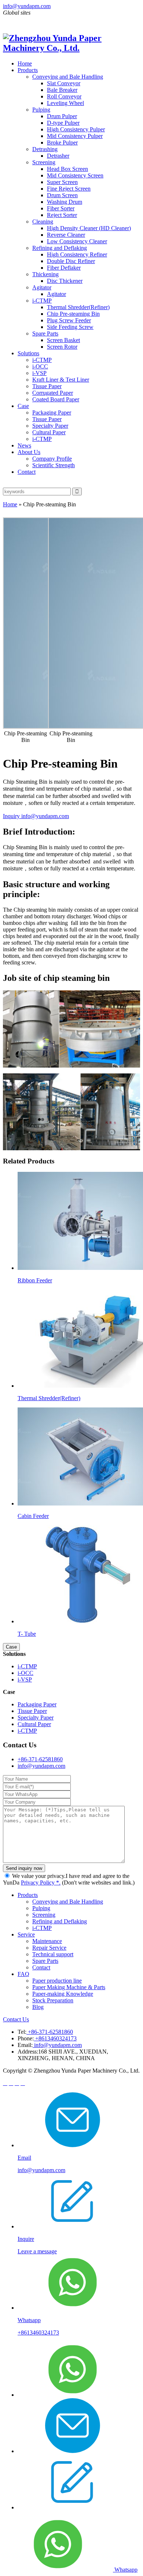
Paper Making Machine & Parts (69, 1987)
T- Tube (27, 1634)
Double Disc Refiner (71, 261)
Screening (44, 162)
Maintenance (47, 1941)
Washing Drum (65, 202)
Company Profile (52, 459)
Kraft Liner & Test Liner (61, 380)
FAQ (23, 1974)
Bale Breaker (62, 90)
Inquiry (12, 816)
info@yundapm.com (27, 6)
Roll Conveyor (64, 96)
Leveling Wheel (65, 103)
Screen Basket (63, 340)
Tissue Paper (47, 386)
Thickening (45, 274)
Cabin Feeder (33, 1516)
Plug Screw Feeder (69, 320)
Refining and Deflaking (60, 248)
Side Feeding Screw (70, 327)
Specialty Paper (50, 426)
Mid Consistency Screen (75, 175)
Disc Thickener (65, 281)
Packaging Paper (52, 413)
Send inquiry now (24, 1868)
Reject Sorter (62, 215)
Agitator (42, 287)
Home (25, 63)
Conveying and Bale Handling (68, 77)
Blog (38, 2007)
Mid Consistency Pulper (75, 136)
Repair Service (49, 1948)
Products (28, 70)
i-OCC (40, 366)
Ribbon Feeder (35, 1280)
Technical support (53, 1954)
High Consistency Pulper (76, 129)
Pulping (41, 110)
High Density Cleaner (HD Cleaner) (89, 228)
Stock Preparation (53, 2000)
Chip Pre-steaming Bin (73, 314)
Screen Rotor (62, 347)
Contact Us (16, 2019)
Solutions (28, 353)
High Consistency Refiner (77, 254)
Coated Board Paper (56, 399)
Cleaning (43, 222)
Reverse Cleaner (66, 235)
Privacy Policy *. (41, 1883)
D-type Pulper (63, 123)
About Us (29, 452)
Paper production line (57, 1981)
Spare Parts (45, 333)
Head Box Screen (67, 169)
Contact (27, 472)
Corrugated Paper (53, 393)
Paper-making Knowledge (63, 1994)
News (24, 445)
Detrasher (58, 156)
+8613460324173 (55, 2038)
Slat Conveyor (64, 83)
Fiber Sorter (61, 208)
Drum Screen (62, 195)
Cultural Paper (49, 432)
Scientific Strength (54, 465)
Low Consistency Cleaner (77, 241)
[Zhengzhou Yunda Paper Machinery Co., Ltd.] (71, 48)
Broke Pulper (62, 143)
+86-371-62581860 (40, 1759)
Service (26, 1934)
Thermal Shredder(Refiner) (78, 307)
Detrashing (45, 149)
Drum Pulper (62, 116)
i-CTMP (42, 301)
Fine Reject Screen (69, 189)
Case (23, 406)
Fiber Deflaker (64, 268)
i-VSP (39, 373)
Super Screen (62, 182)
